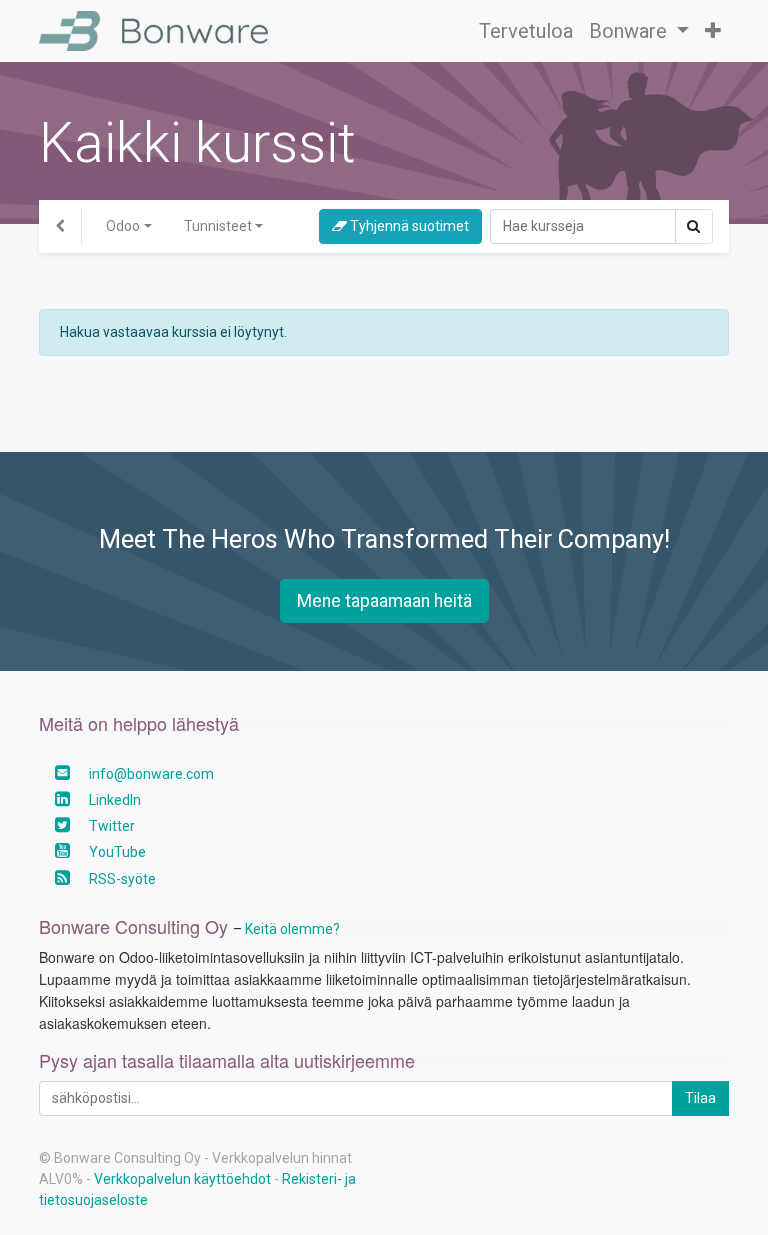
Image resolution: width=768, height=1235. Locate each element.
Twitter (112, 826)
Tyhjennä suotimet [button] (408, 226)
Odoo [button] (123, 226)
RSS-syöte (122, 879)
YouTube (117, 852)
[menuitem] (526, 31)
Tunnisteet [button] (218, 226)
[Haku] (694, 226)
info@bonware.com (151, 774)
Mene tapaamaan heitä (384, 601)
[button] (713, 31)
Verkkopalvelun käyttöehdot (182, 1179)
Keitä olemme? (292, 929)
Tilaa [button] (700, 1098)
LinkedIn (115, 800)
